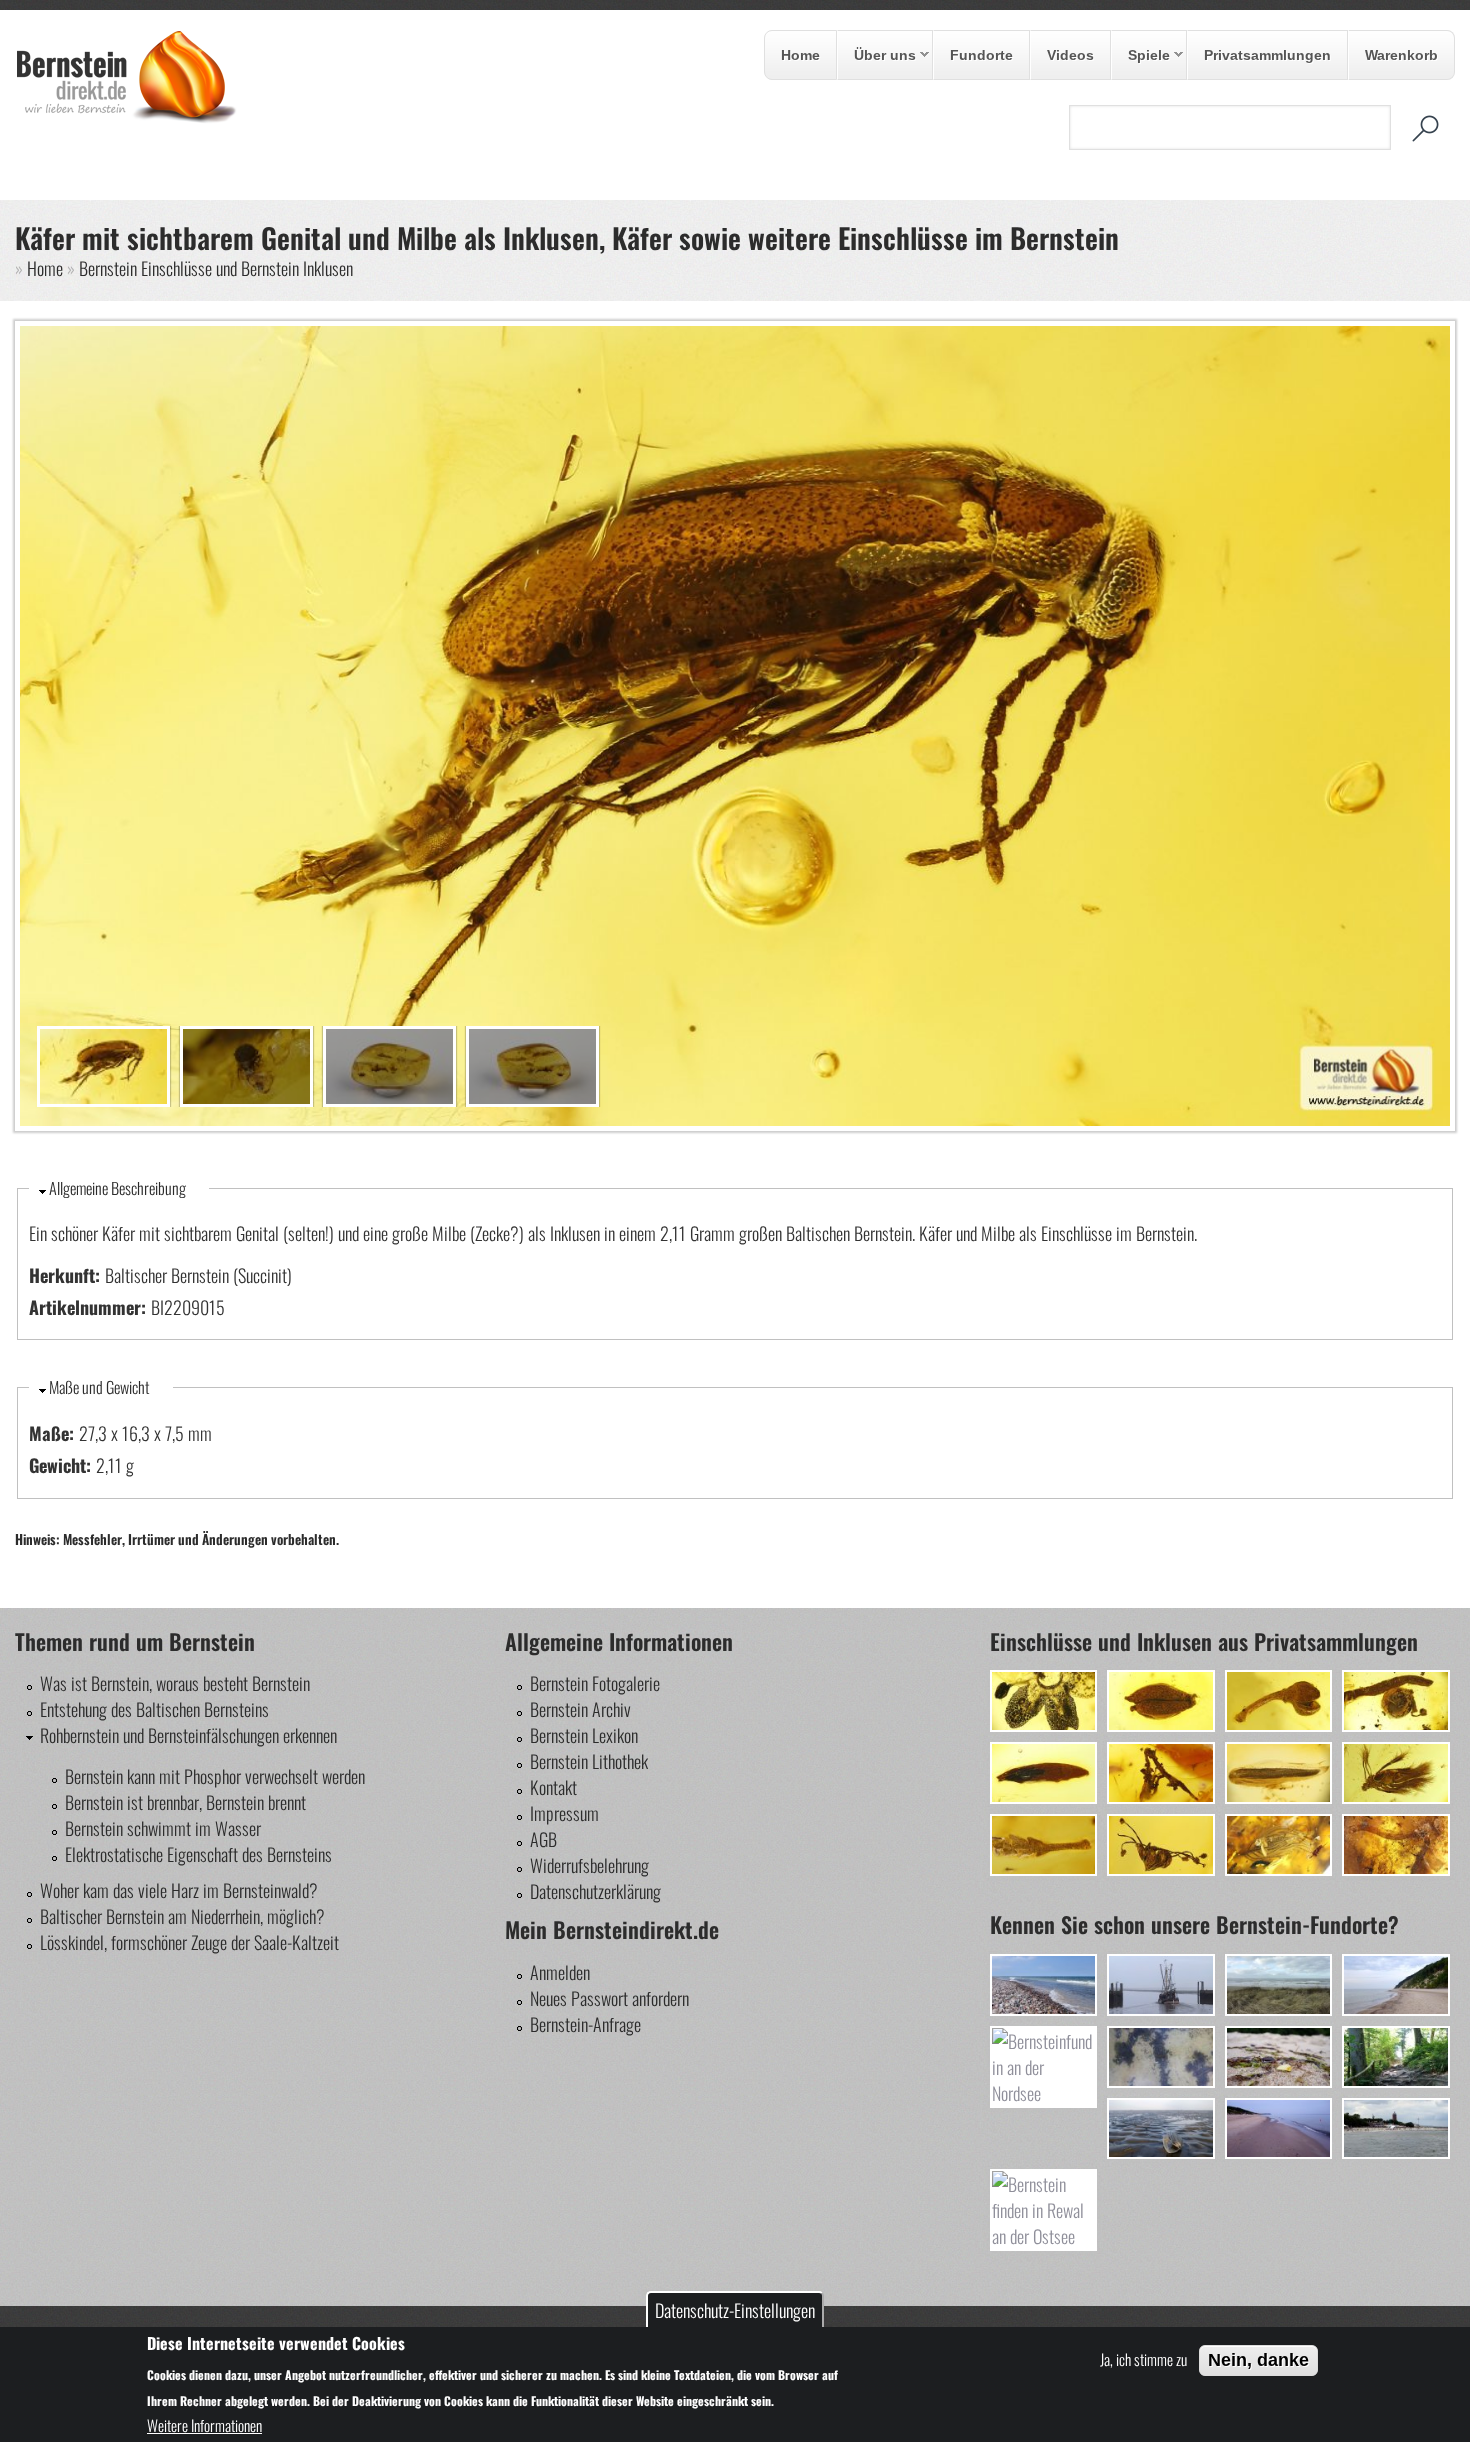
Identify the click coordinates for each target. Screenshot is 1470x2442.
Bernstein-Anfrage (585, 2024)
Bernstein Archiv (580, 1709)
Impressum (564, 1813)
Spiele (1141, 56)
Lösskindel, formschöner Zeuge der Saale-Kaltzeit (189, 1942)
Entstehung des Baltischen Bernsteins (154, 1709)
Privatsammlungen (1267, 55)
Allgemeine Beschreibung (117, 1188)
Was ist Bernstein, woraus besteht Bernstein (175, 1683)
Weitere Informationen (204, 2425)
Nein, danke (1258, 2360)
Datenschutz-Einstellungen (735, 2310)
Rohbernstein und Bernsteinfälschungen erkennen (188, 1735)
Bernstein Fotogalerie (595, 1683)
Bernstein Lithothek (589, 1761)
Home (800, 55)
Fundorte (981, 55)
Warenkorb (1401, 55)
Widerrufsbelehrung (589, 1865)
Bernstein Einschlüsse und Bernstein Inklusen (216, 268)
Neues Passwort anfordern (609, 1998)
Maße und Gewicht (99, 1387)
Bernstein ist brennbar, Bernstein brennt (185, 1802)
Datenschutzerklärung (595, 1891)
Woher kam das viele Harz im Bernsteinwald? (179, 1890)
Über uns (877, 56)
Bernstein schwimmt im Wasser (163, 1828)
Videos (1070, 55)
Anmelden (560, 1972)
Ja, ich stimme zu (1143, 2359)
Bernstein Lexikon (584, 1735)
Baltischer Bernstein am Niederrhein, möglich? (182, 1916)
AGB (543, 1839)
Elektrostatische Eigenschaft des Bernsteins (198, 1854)
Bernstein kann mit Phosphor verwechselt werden (215, 1776)
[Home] (126, 117)
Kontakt (553, 1787)
